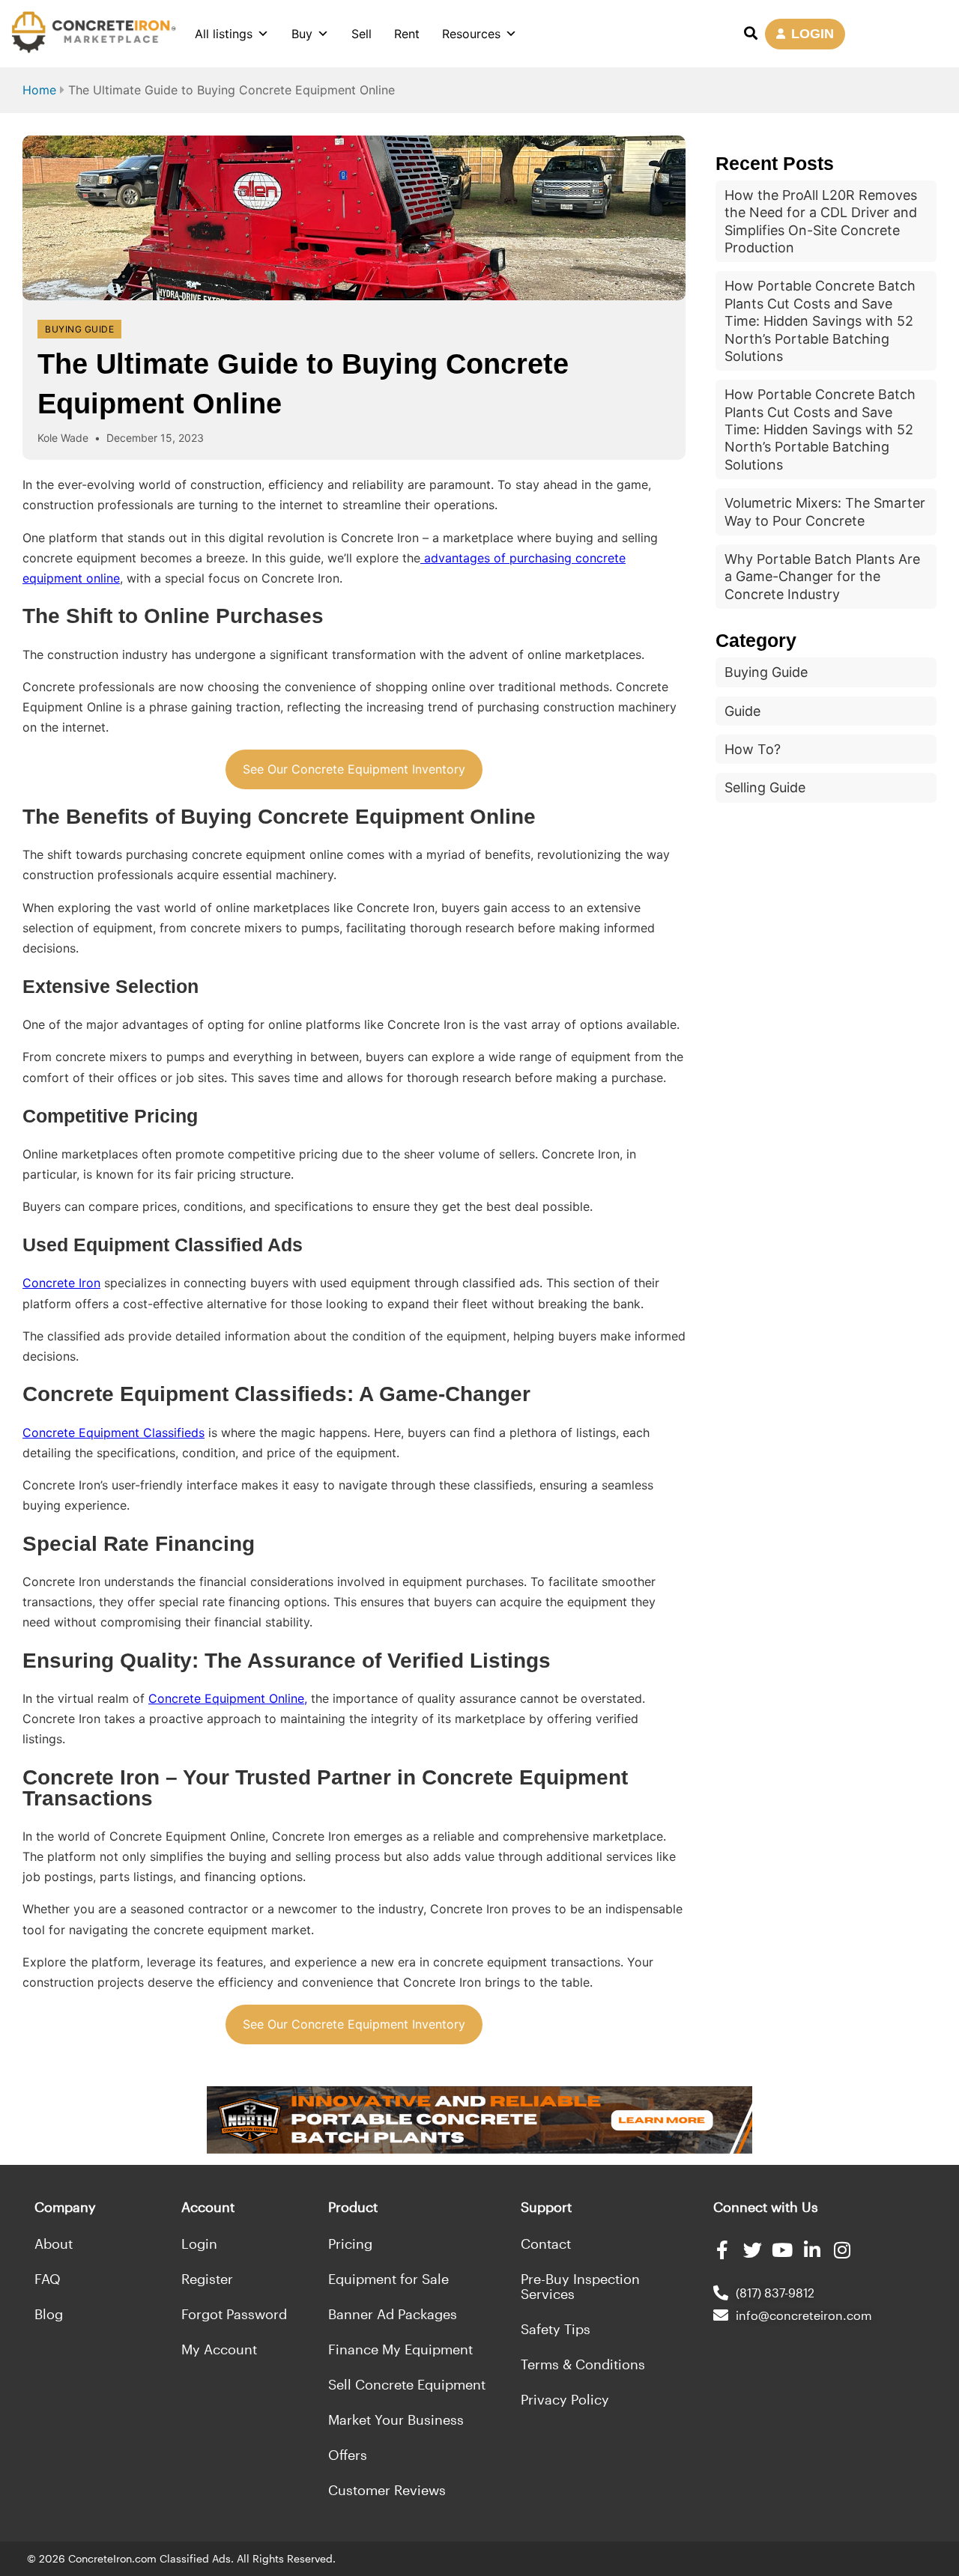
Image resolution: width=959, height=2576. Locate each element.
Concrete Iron (61, 1283)
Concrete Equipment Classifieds (114, 1433)
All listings (224, 34)
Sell (361, 34)
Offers (348, 2455)
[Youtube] (783, 2250)
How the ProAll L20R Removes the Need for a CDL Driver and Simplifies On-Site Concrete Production (821, 221)
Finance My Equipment (400, 2349)
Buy (302, 34)
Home (39, 90)
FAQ (48, 2279)
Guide (742, 711)
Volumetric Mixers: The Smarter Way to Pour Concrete (825, 511)
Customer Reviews (387, 2490)
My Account (219, 2349)
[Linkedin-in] (813, 2250)
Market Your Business (396, 2419)
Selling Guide (765, 787)
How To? (753, 749)
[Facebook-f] (723, 2250)
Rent (407, 34)
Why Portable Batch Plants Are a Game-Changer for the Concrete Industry (822, 577)
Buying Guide (79, 329)
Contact (546, 2244)
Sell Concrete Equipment (407, 2384)
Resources (471, 34)
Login (199, 2244)
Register (207, 2279)
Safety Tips (556, 2329)
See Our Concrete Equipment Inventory (354, 769)
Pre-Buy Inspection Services (580, 2286)
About (54, 2244)
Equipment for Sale (388, 2279)
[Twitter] (753, 2250)
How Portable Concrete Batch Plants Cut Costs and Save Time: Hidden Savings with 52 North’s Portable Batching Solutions (820, 321)
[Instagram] (842, 2250)
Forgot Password (234, 2314)
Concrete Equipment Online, (228, 1698)
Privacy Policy (565, 2399)
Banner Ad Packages (393, 2314)
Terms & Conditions (583, 2364)
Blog (49, 2314)
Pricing (350, 2244)
